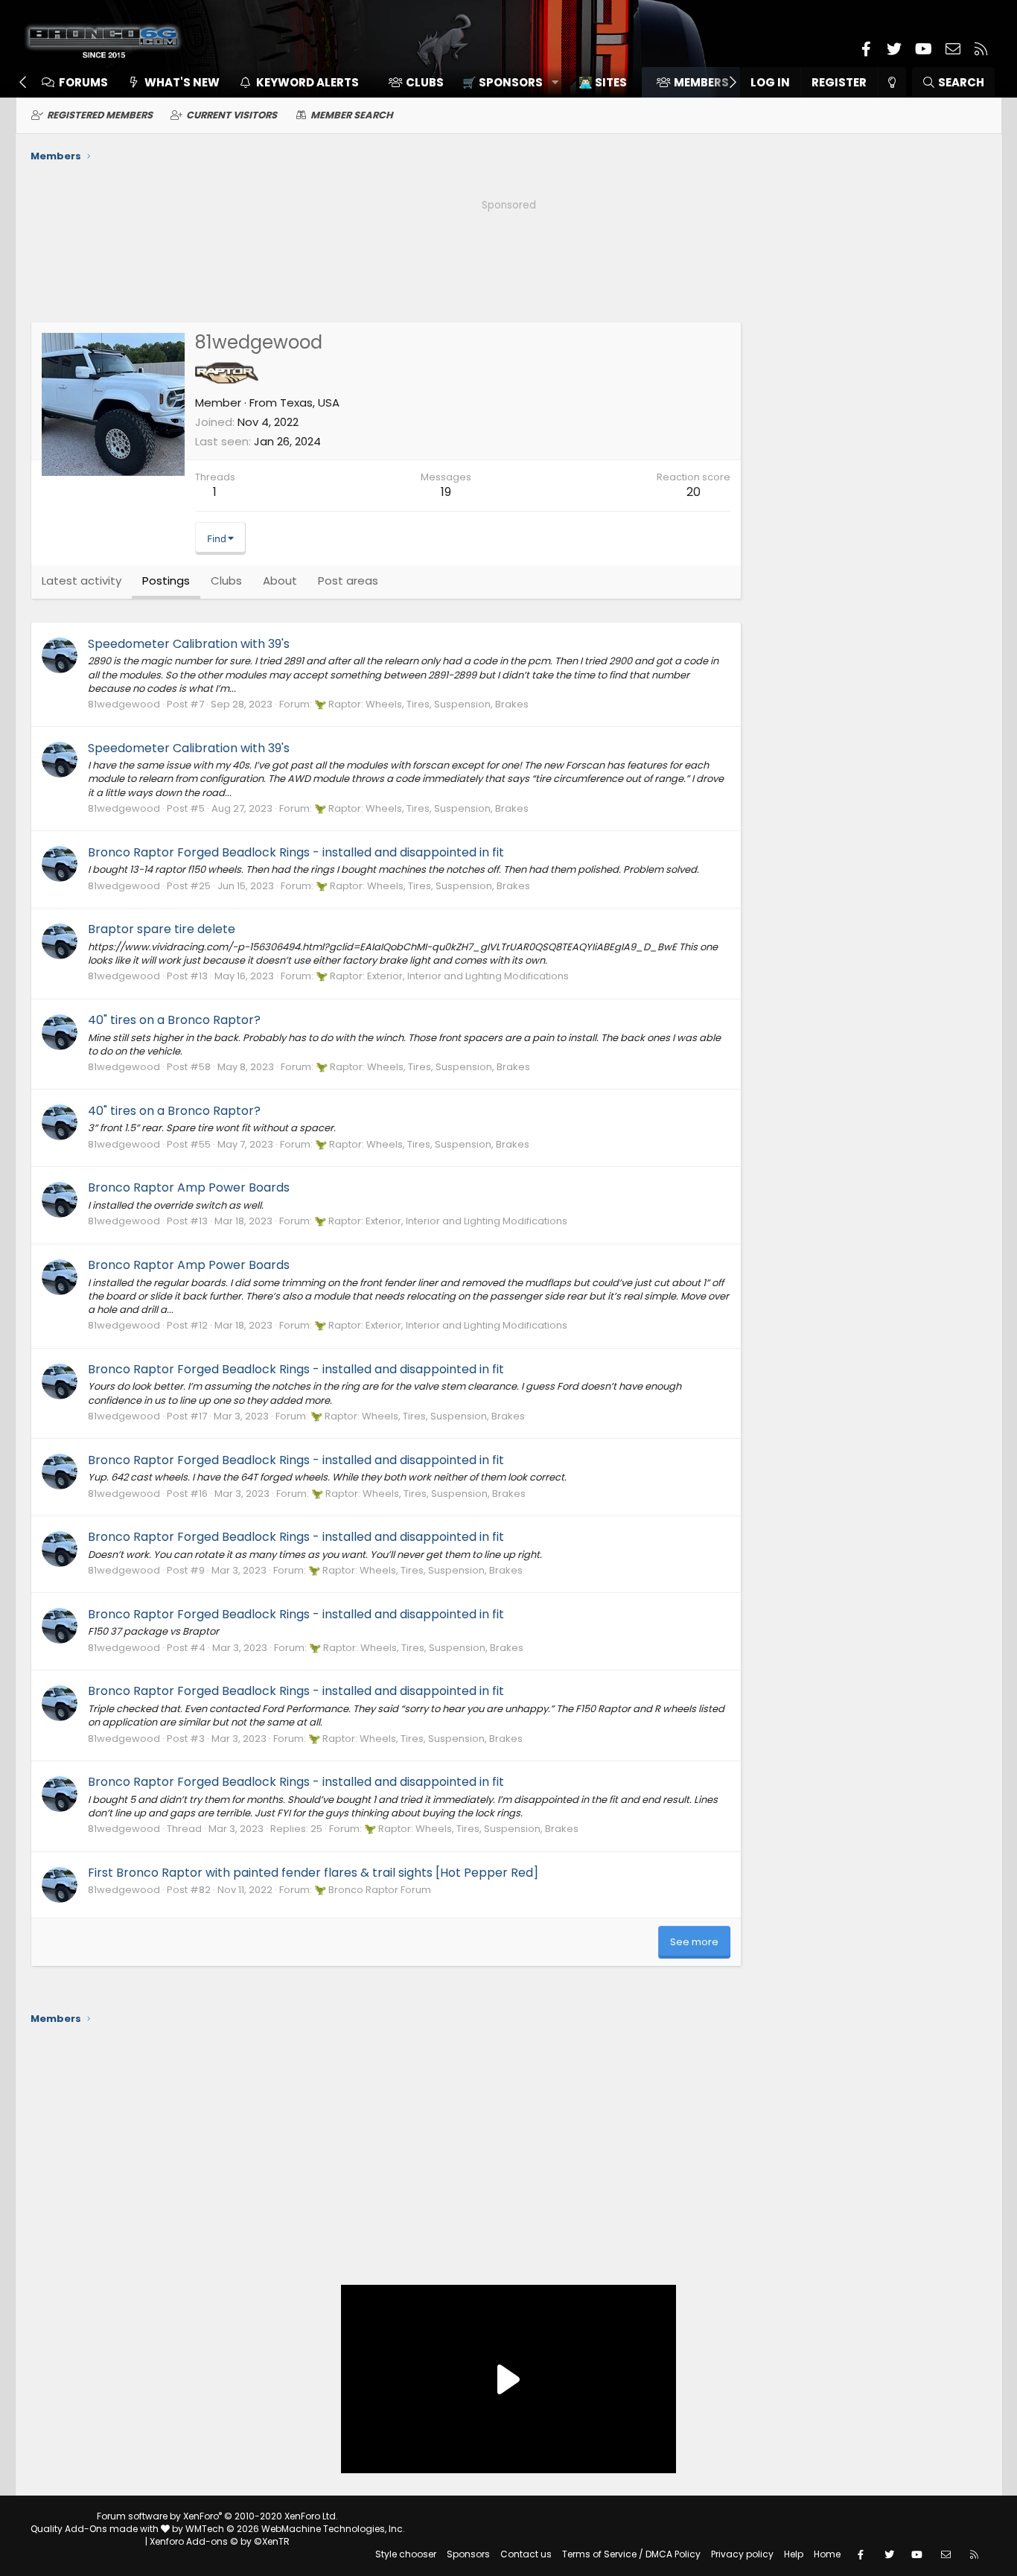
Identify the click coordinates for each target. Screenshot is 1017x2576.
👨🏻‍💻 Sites (603, 82)
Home (827, 2554)
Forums (83, 82)
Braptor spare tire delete (162, 929)
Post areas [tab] (348, 581)
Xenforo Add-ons (220, 2541)
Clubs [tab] (226, 581)
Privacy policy (742, 2554)
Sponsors (468, 2554)
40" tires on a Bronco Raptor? (174, 1020)
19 (446, 492)
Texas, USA (310, 403)
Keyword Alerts (307, 82)
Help (794, 2554)
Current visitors (232, 115)
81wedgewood (124, 704)
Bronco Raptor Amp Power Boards (189, 1187)
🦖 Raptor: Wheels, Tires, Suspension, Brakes (421, 704)
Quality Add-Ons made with (96, 2529)
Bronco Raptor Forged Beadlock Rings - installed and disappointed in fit (296, 852)
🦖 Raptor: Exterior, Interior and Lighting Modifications (442, 976)
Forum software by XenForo (217, 2516)
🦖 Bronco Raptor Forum (373, 1890)
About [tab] (280, 581)
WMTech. (295, 2529)
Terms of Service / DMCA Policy (631, 2554)
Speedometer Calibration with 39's (189, 644)
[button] (505, 82)
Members (701, 82)
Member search (352, 115)
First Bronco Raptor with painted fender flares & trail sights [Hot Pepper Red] (313, 1873)
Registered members (100, 115)
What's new (182, 82)
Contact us (526, 2554)
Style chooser (406, 2554)
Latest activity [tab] (82, 581)
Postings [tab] (166, 581)
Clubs (425, 82)
